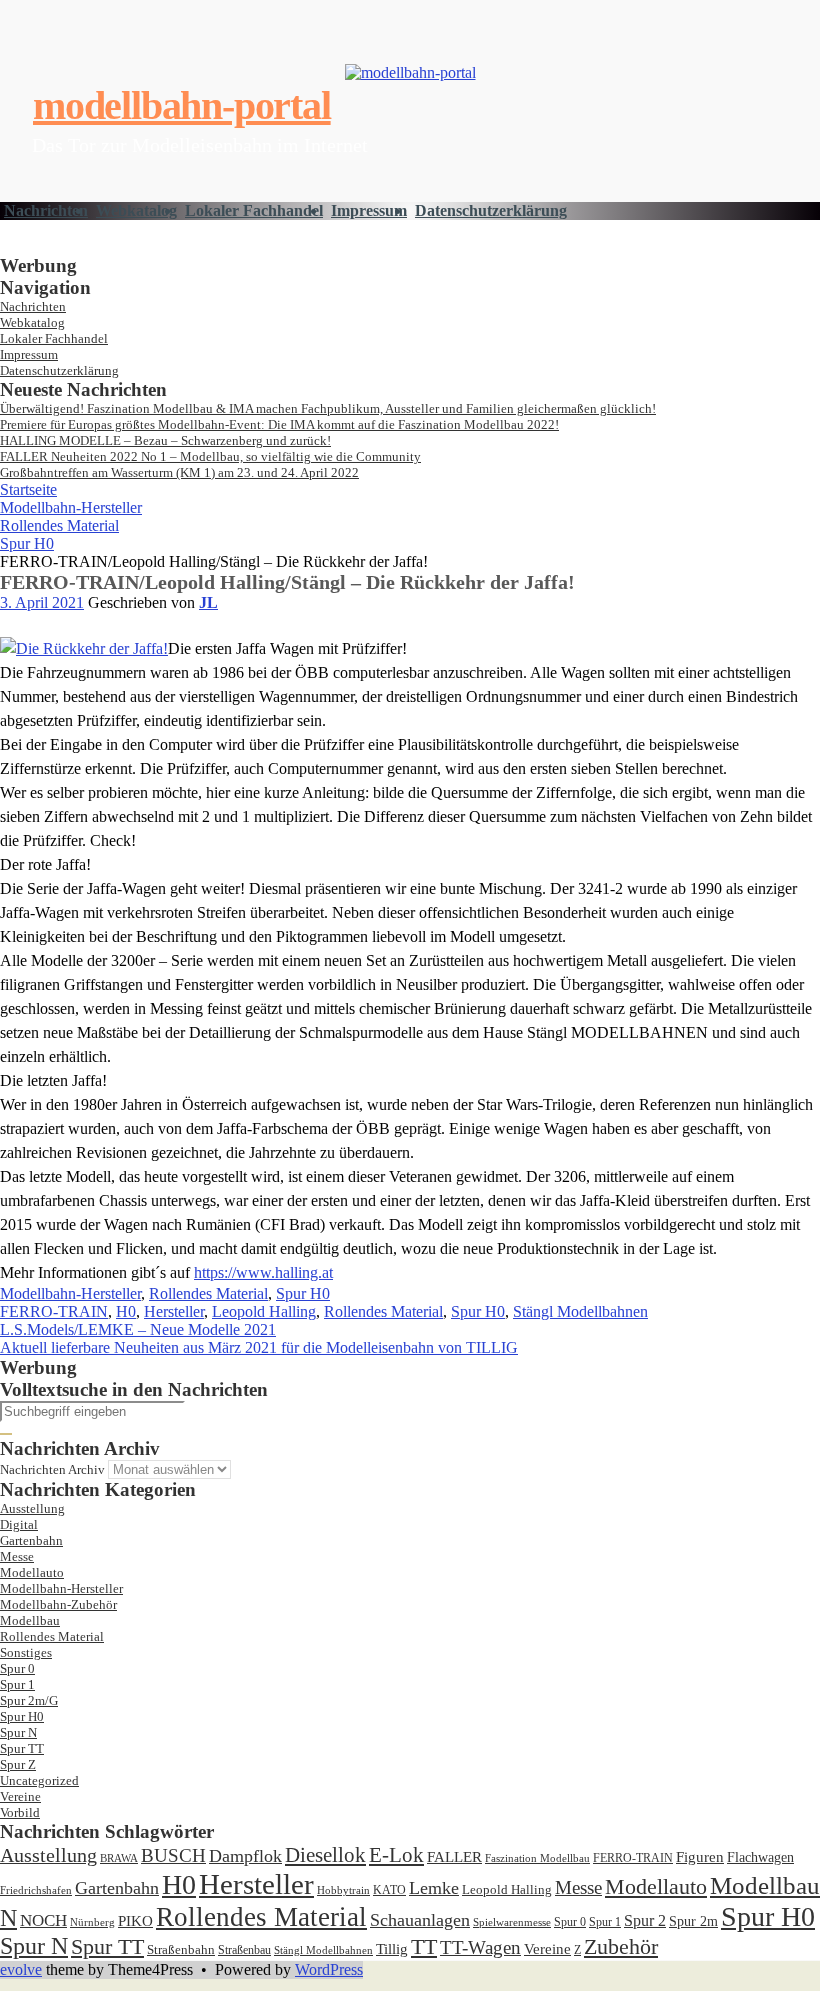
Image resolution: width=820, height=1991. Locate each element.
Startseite (28, 489)
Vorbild (20, 1812)
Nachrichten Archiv (52, 1469)
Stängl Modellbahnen (580, 1311)
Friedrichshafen (36, 1890)
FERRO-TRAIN (54, 1311)
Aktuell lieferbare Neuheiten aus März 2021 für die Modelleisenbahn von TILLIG (259, 1347)
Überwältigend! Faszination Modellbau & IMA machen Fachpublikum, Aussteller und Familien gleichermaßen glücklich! (328, 408)
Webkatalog (136, 210)
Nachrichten (46, 210)
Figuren (700, 1857)
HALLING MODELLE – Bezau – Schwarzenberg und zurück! (165, 440)
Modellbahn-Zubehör (58, 1604)
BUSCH (173, 1855)
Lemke (434, 1888)
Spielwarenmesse (512, 1922)
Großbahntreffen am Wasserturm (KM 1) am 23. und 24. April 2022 (179, 472)
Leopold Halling (264, 1311)
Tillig (392, 1948)
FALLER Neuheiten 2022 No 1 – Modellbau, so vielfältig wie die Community (210, 456)
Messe (17, 1556)
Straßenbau (244, 1950)
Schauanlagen (420, 1920)
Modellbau (30, 1620)
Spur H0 (27, 543)
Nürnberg (92, 1922)
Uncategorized (39, 1780)
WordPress (329, 1969)
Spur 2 (645, 1920)
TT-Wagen (480, 1947)
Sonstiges (26, 1652)
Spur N (18, 1732)
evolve (21, 1969)
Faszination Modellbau (537, 1858)
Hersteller (174, 1311)
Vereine (20, 1796)
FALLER (454, 1856)
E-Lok (396, 1855)
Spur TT (22, 1748)
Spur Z (18, 1764)
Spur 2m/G (29, 1700)
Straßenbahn (181, 1949)
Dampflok (245, 1856)
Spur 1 (17, 1684)
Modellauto (32, 1572)
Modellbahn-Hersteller (71, 507)
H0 (126, 1311)
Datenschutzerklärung (491, 210)
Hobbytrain (343, 1890)
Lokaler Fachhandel (254, 210)
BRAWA (119, 1858)
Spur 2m (693, 1921)
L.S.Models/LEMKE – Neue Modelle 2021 (138, 1329)
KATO (389, 1890)
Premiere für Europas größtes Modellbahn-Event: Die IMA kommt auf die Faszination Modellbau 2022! (279, 424)
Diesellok (325, 1855)
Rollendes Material (59, 525)
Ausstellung (32, 1508)
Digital (19, 1524)
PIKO (135, 1921)
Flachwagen (760, 1857)
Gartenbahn (31, 1540)
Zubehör (621, 1946)
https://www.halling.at (263, 1272)
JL (208, 602)
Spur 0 (17, 1668)
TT (424, 1946)
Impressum (369, 210)
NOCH (43, 1920)
